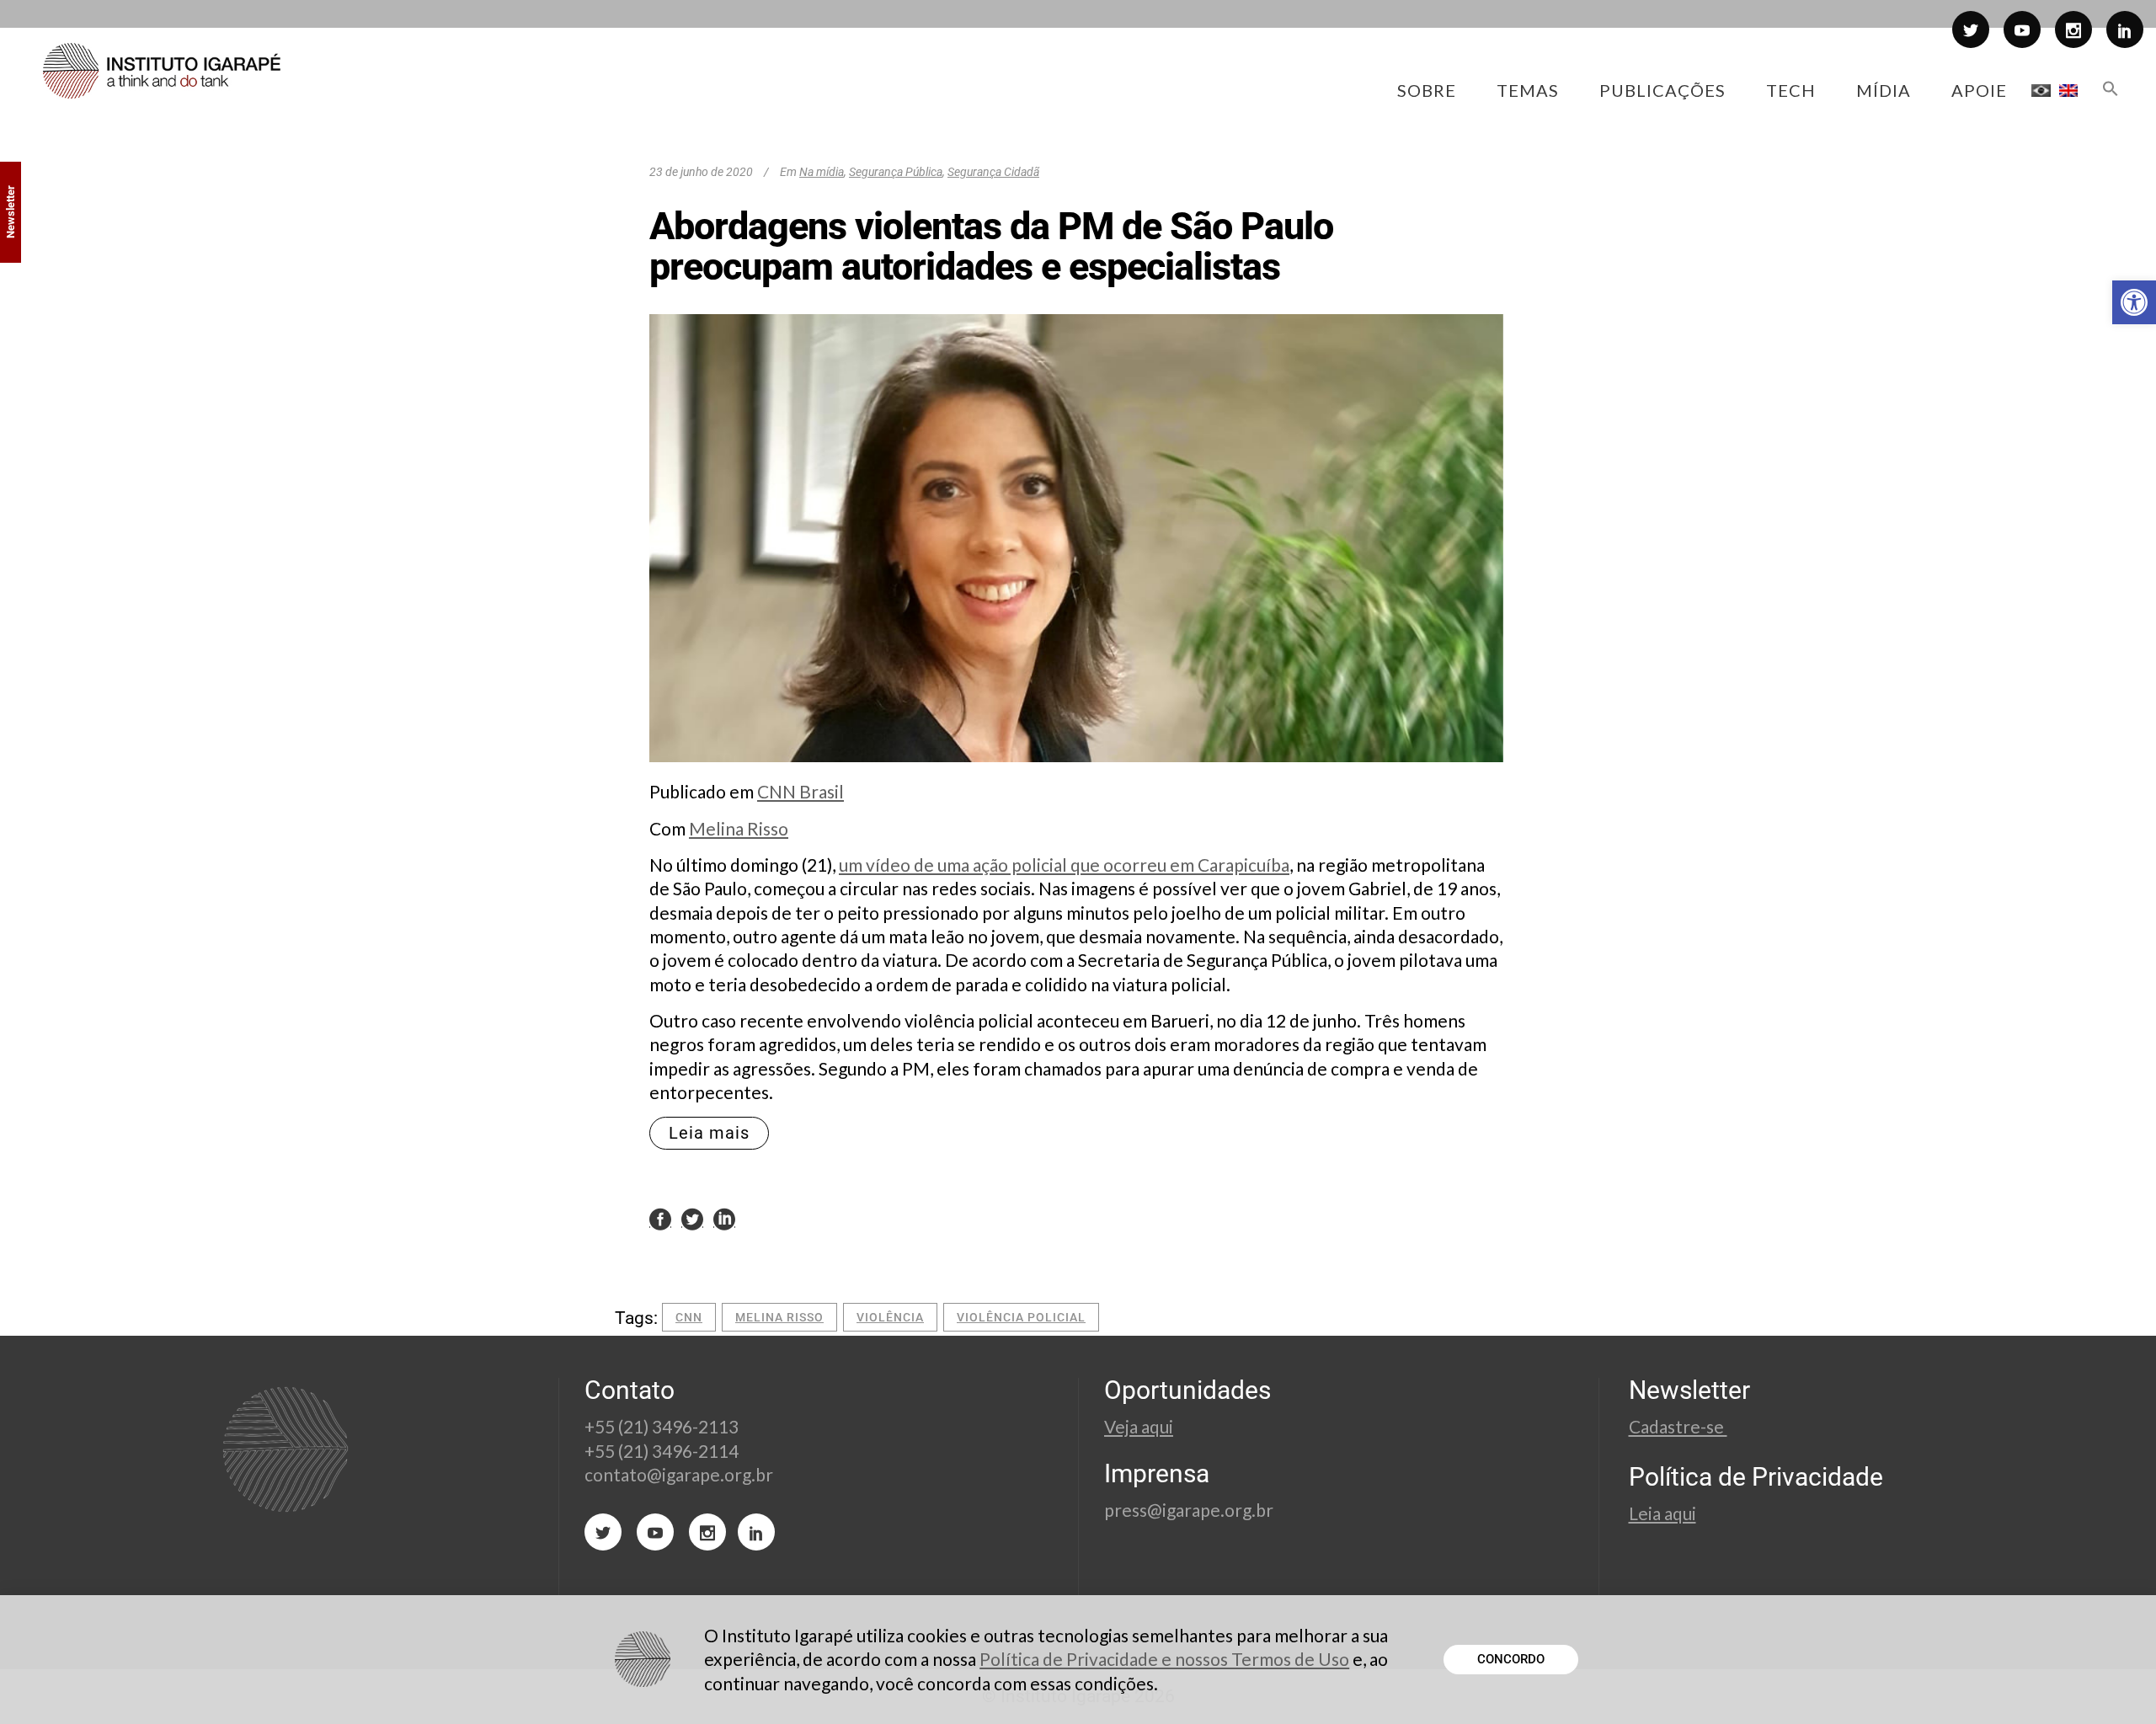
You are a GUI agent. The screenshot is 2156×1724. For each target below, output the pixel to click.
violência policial (1021, 1317)
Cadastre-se (1678, 1426)
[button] (2134, 302)
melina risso (779, 1317)
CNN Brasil (800, 791)
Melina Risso (739, 828)
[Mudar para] (2041, 90)
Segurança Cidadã (993, 172)
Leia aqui (1662, 1513)
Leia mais (709, 1133)
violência (890, 1317)
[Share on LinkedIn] (724, 1219)
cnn (689, 1317)
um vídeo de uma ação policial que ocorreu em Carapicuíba (1064, 865)
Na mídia (822, 172)
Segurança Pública (896, 172)
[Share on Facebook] (660, 1219)
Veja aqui (1139, 1426)
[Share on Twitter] (692, 1219)
